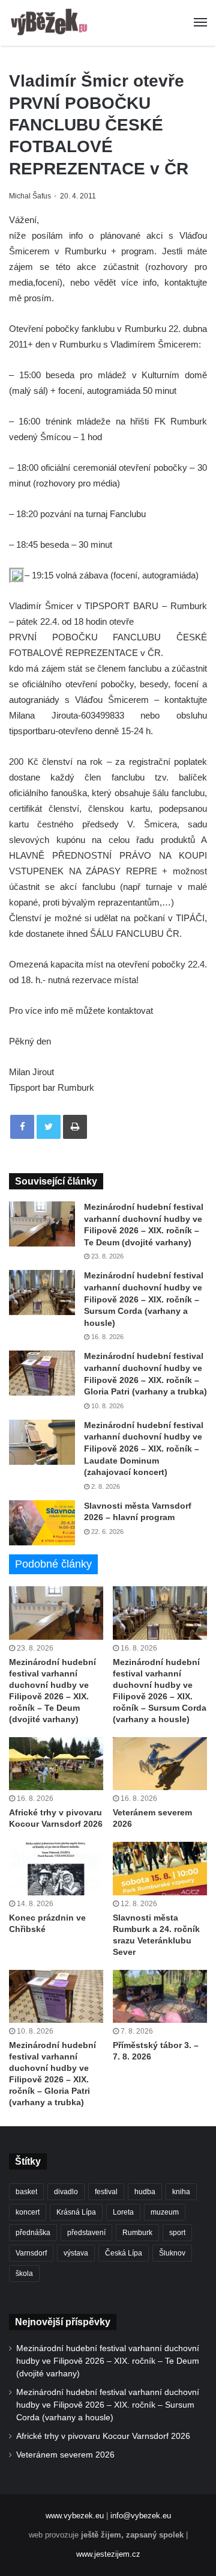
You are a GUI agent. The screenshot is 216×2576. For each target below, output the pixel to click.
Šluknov (172, 2253)
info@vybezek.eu (141, 2516)
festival (106, 2192)
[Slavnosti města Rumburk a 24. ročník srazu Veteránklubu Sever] (160, 1869)
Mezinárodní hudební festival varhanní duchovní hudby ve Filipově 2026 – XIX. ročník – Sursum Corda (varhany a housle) (144, 1299)
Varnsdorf (31, 2253)
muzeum (165, 2212)
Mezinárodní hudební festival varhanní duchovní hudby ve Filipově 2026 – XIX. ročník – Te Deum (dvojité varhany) (108, 2361)
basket (26, 2192)
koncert (28, 2212)
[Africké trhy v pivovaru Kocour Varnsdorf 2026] (56, 1764)
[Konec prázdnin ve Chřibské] (56, 1869)
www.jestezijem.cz (108, 2554)
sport (177, 2233)
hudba (145, 2192)
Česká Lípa (124, 2253)
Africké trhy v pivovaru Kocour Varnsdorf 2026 (103, 2436)
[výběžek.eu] (51, 23)
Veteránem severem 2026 (65, 2455)
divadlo (66, 2192)
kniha (181, 2192)
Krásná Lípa (76, 2212)
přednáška (33, 2233)
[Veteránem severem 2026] (160, 1764)
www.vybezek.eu (75, 2516)
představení (86, 2233)
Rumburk (137, 2233)
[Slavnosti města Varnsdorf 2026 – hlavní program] (42, 1523)
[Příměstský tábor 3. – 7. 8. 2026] (160, 1997)
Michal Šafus (30, 196)
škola (24, 2274)
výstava (76, 2253)
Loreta (123, 2212)
